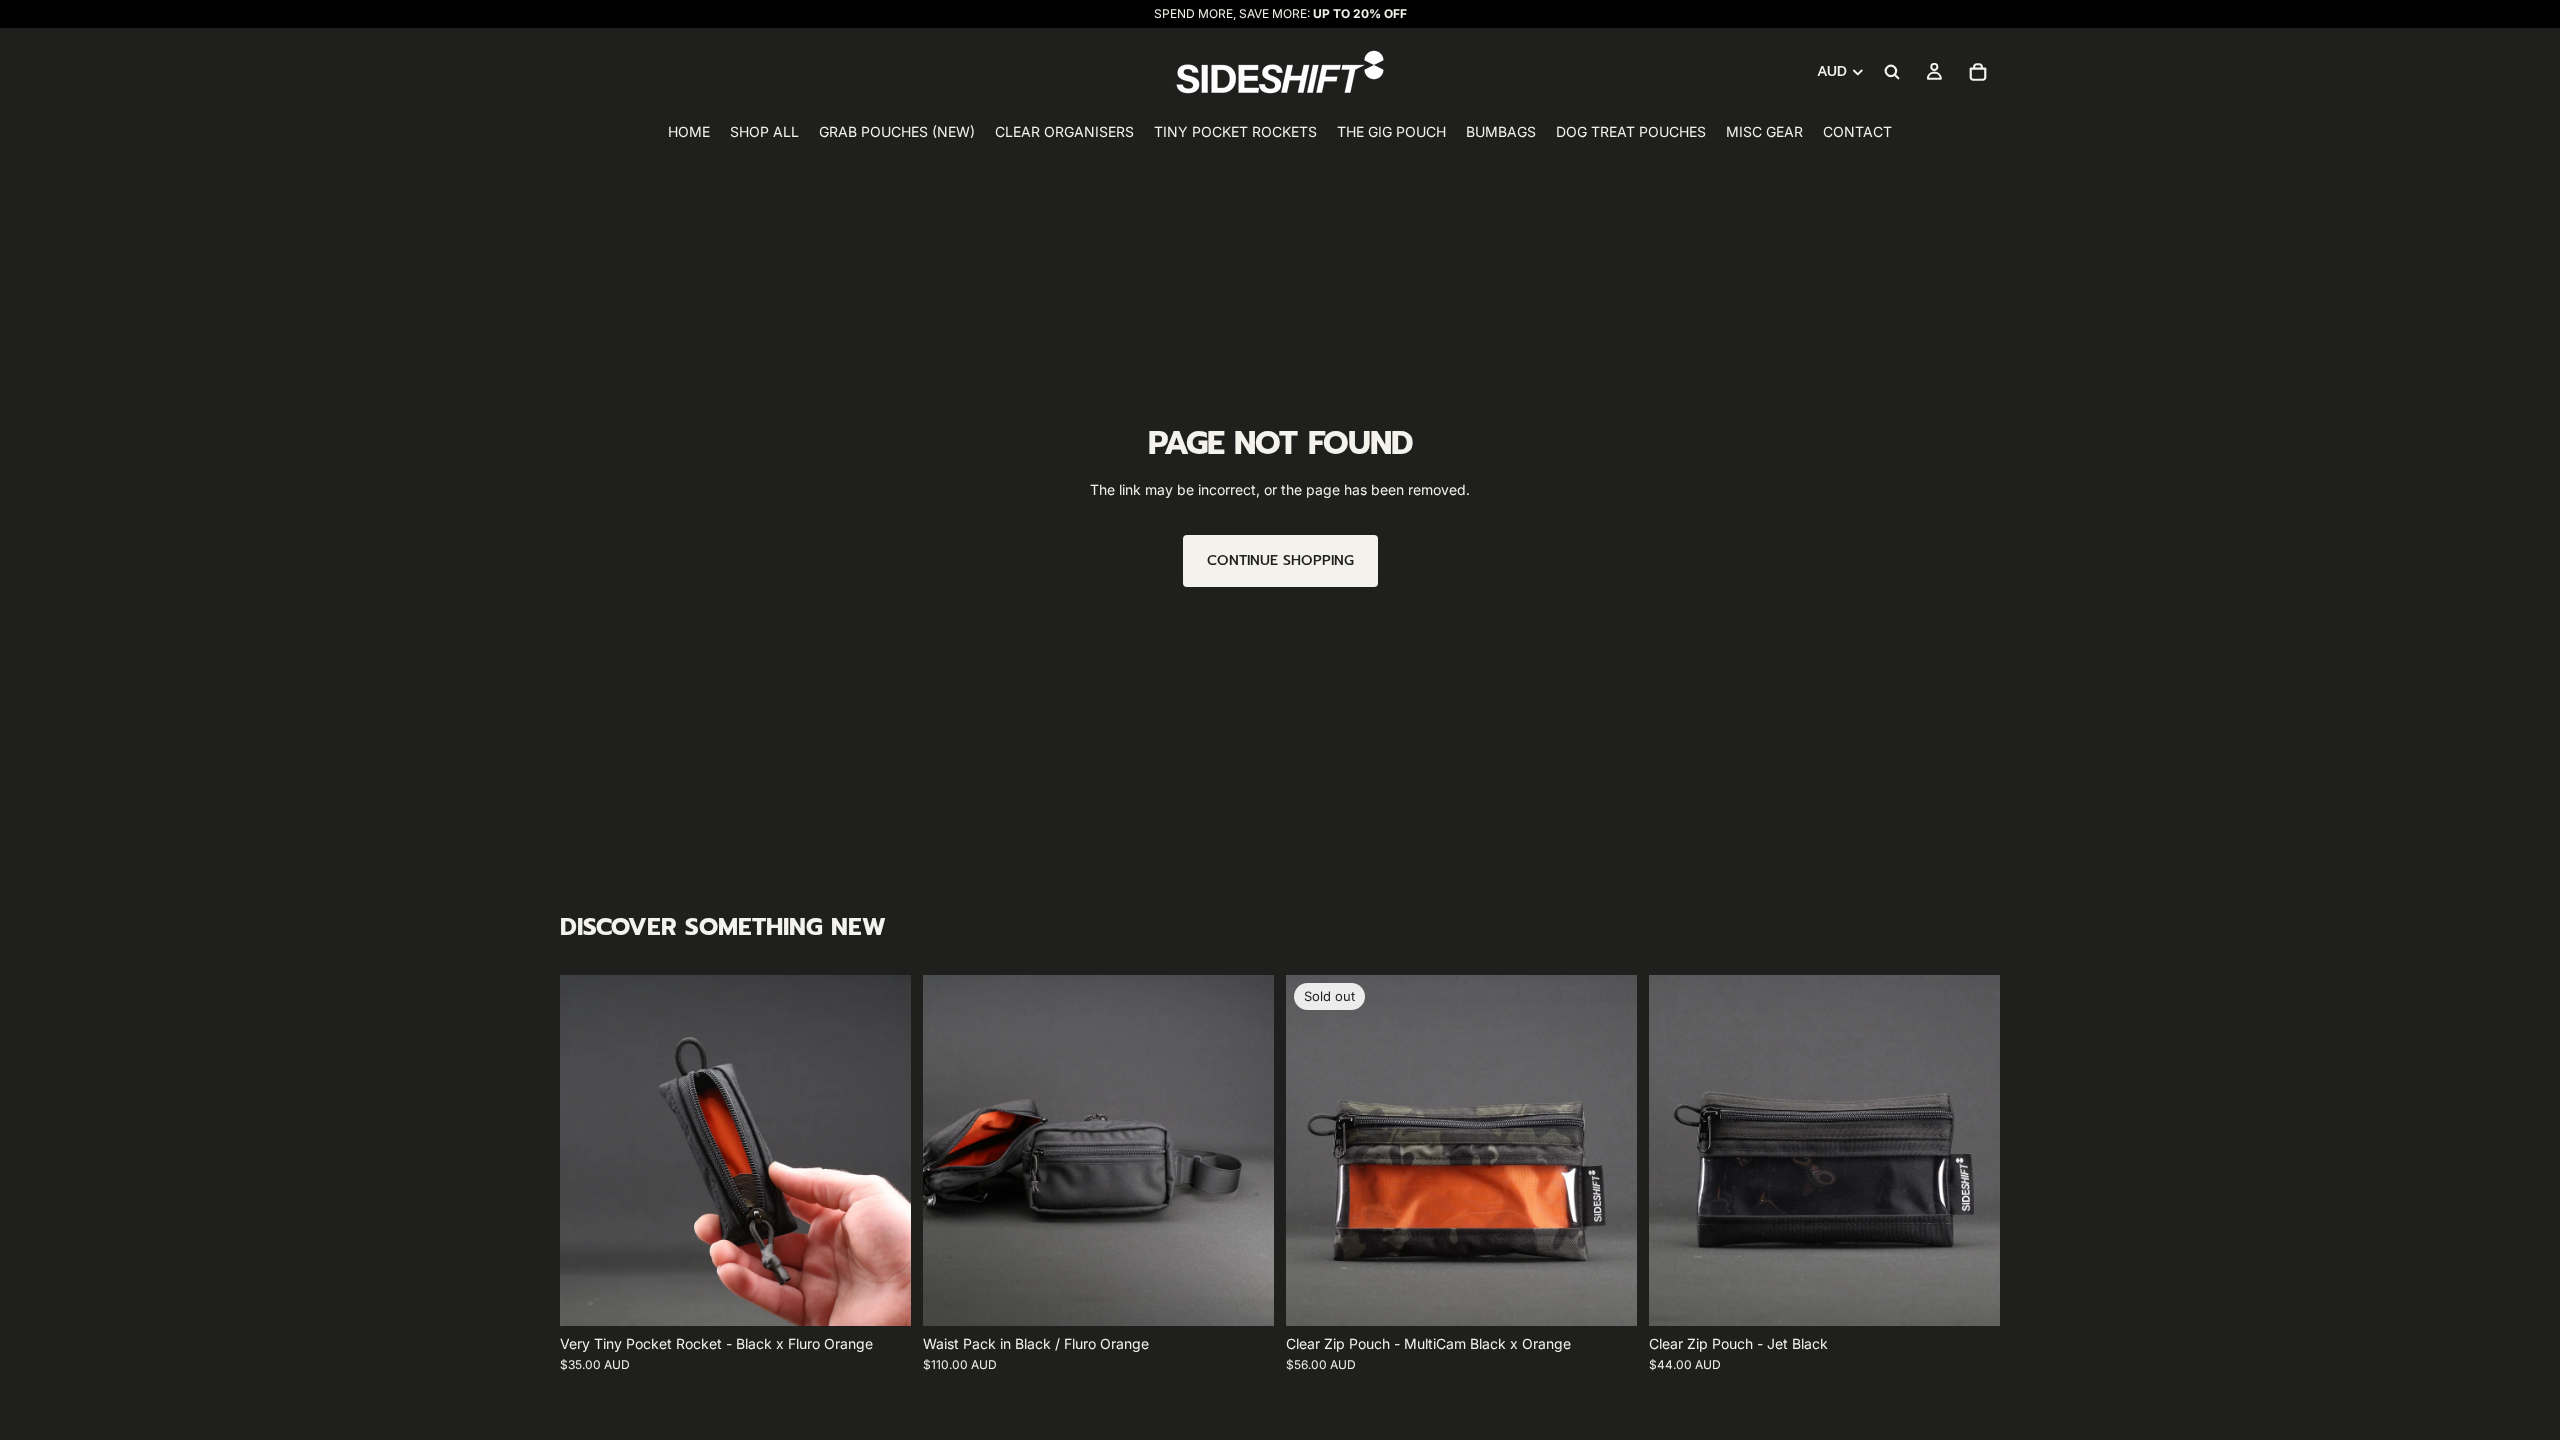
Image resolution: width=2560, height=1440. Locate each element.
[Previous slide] (590, 1151)
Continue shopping (1280, 560)
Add (897, 1295)
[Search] (1892, 72)
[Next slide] (881, 1151)
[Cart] (1978, 72)
